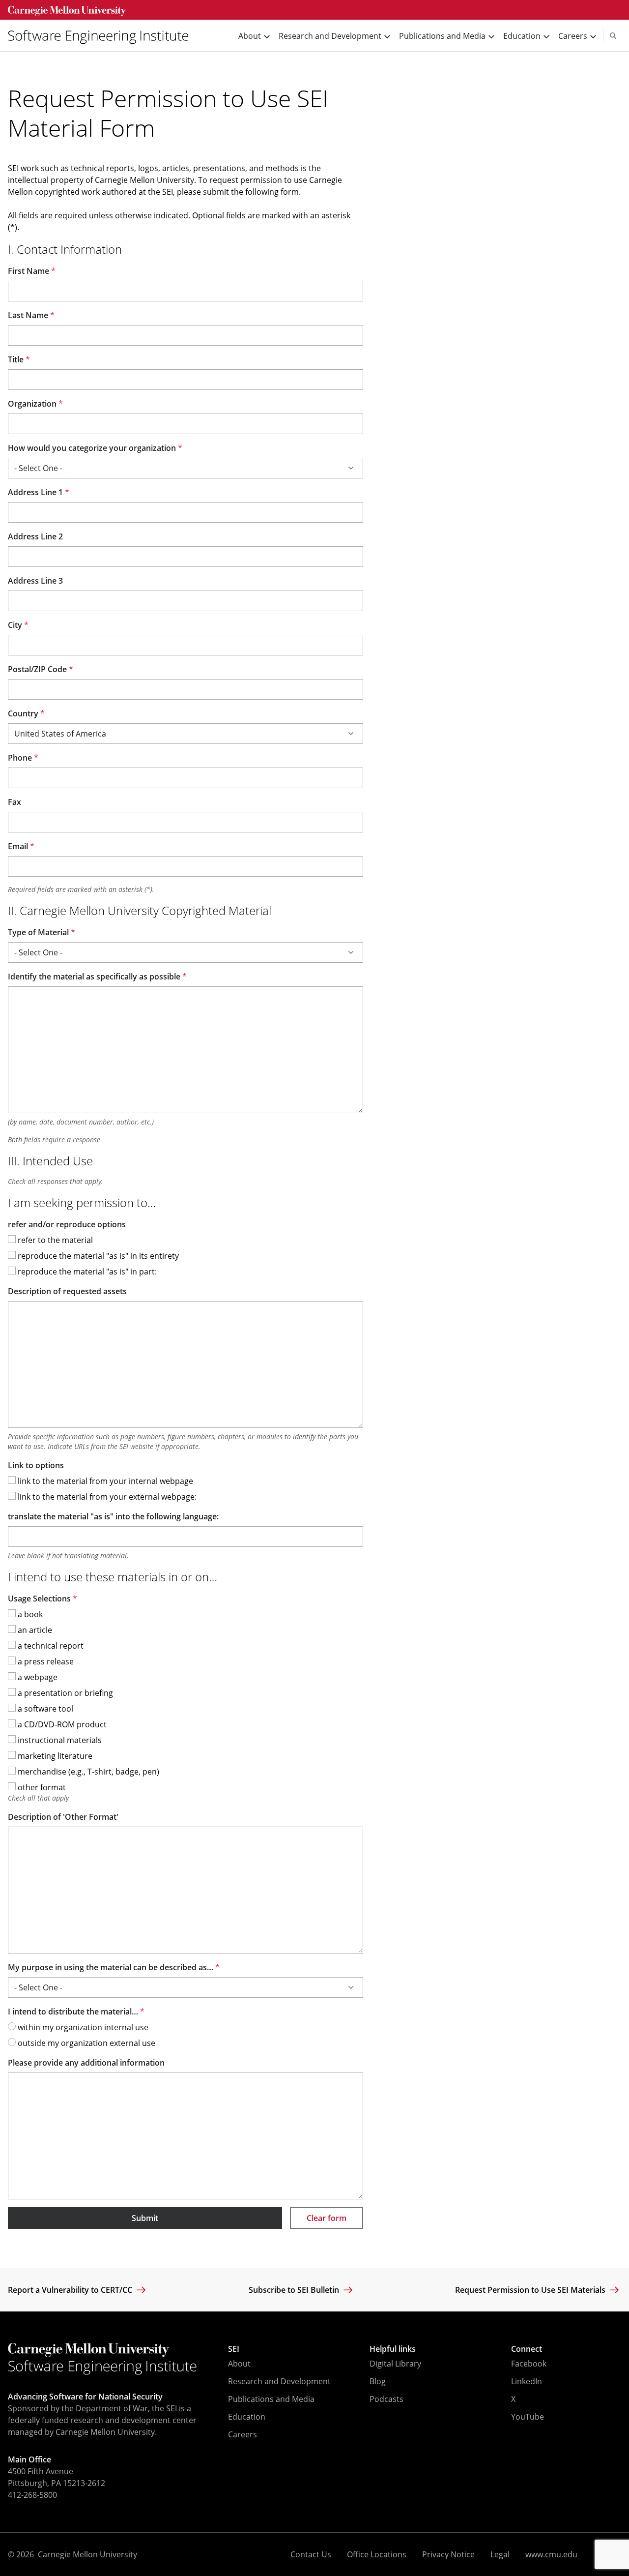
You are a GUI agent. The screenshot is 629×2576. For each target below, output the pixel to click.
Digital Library (395, 2364)
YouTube (528, 2417)
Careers (243, 2434)
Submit (145, 2218)
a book (29, 1614)
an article (34, 1630)
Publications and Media (271, 2399)
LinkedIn (527, 2381)
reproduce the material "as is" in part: (86, 1272)
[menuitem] (102, 36)
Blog (378, 2381)
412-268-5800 (32, 2495)
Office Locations (377, 2554)
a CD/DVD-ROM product (61, 1724)
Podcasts (386, 2399)
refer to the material (54, 1240)
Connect (527, 2349)
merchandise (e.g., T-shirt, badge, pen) (87, 1772)
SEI (234, 2349)
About (239, 2364)
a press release (45, 1661)
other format (41, 1787)
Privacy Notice (448, 2554)
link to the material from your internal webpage (104, 1481)
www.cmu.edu (551, 2554)
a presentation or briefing (64, 1693)
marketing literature (54, 1756)
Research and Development (279, 2381)
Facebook (529, 2364)
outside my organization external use (86, 2043)
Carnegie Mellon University (87, 2554)
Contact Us (311, 2554)
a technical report (50, 1646)
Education (247, 2417)
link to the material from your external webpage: (106, 1497)
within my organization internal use (82, 2027)
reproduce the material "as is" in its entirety (97, 1256)
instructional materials (59, 1740)
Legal (500, 2554)
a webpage (37, 1677)
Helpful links (393, 2349)
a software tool (44, 1709)
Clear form (327, 2218)
